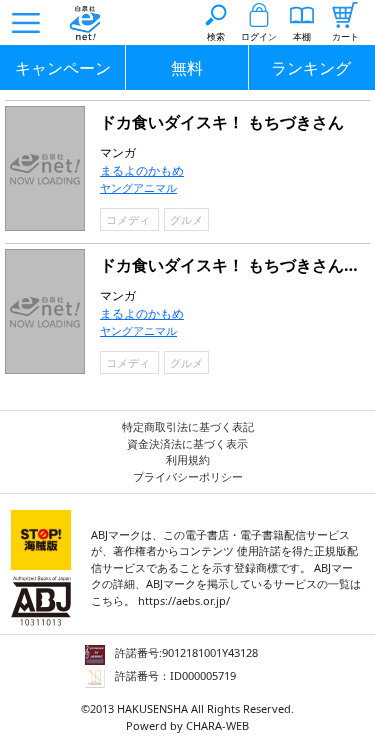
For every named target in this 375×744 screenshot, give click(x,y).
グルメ (186, 219)
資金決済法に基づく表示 (187, 443)
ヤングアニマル (138, 187)
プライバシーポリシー (188, 476)
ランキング (311, 68)
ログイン (259, 36)
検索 (216, 36)
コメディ (129, 219)
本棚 (302, 36)
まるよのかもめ (142, 170)
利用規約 (188, 459)
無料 (187, 68)
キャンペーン (63, 68)
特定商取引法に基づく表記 (188, 426)
